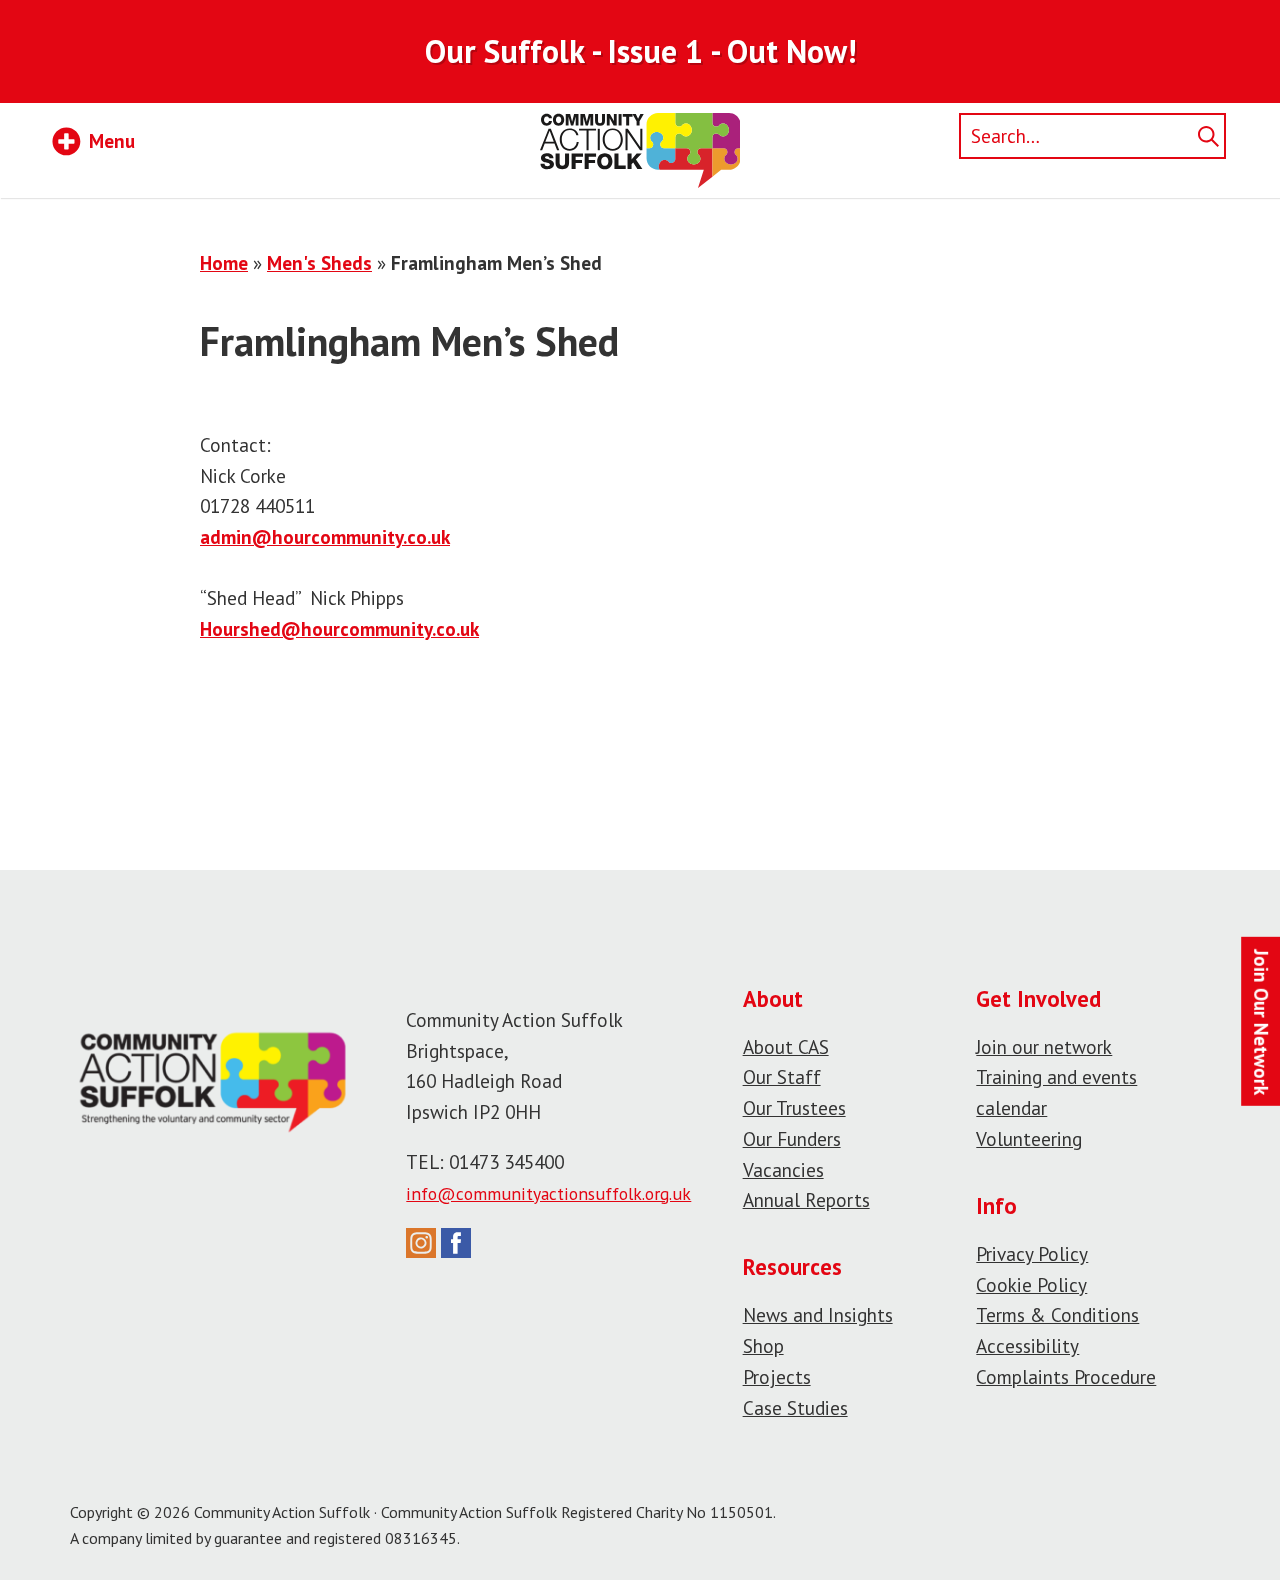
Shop (763, 1345)
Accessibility (1027, 1345)
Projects (777, 1376)
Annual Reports (806, 1199)
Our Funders (792, 1138)
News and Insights (818, 1314)
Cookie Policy (1031, 1284)
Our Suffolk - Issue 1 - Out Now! (640, 51)
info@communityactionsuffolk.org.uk (548, 1193)
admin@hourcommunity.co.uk (325, 536)
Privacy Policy (1032, 1253)
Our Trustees (794, 1107)
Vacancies (783, 1169)
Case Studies (795, 1407)
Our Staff (782, 1076)
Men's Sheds (319, 262)
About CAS (786, 1046)
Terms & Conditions (1057, 1314)
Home (224, 262)
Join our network (1044, 1046)
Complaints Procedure (1066, 1376)
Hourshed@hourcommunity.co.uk (339, 628)
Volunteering (1029, 1138)
